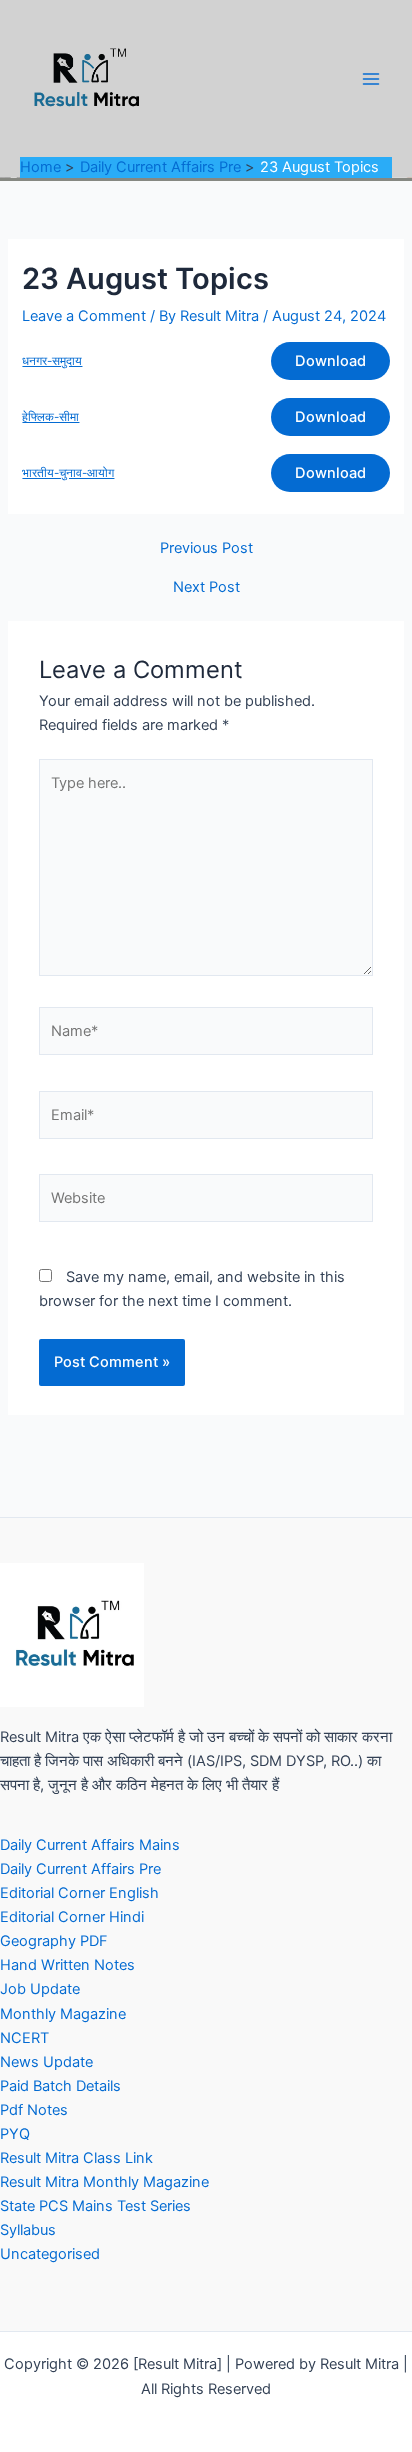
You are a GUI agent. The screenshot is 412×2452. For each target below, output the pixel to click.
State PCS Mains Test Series (95, 2206)
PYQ (15, 2134)
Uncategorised (50, 2254)
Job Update (40, 1989)
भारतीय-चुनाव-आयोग (68, 473)
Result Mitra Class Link (76, 2158)
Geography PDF (54, 1941)
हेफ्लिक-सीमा (50, 417)
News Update (46, 2062)
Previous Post (206, 548)
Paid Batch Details (60, 2086)
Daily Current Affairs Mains (90, 1845)
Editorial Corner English (79, 1893)
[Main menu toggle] (371, 79)
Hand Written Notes (67, 1965)
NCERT (24, 2038)
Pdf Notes (34, 2110)
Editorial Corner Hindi (72, 1917)
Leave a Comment (84, 316)
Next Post (206, 587)
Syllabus (28, 2230)
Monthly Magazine (63, 2014)
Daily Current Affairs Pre (80, 1869)
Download (330, 361)
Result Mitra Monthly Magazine (104, 2182)
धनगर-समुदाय (52, 361)
